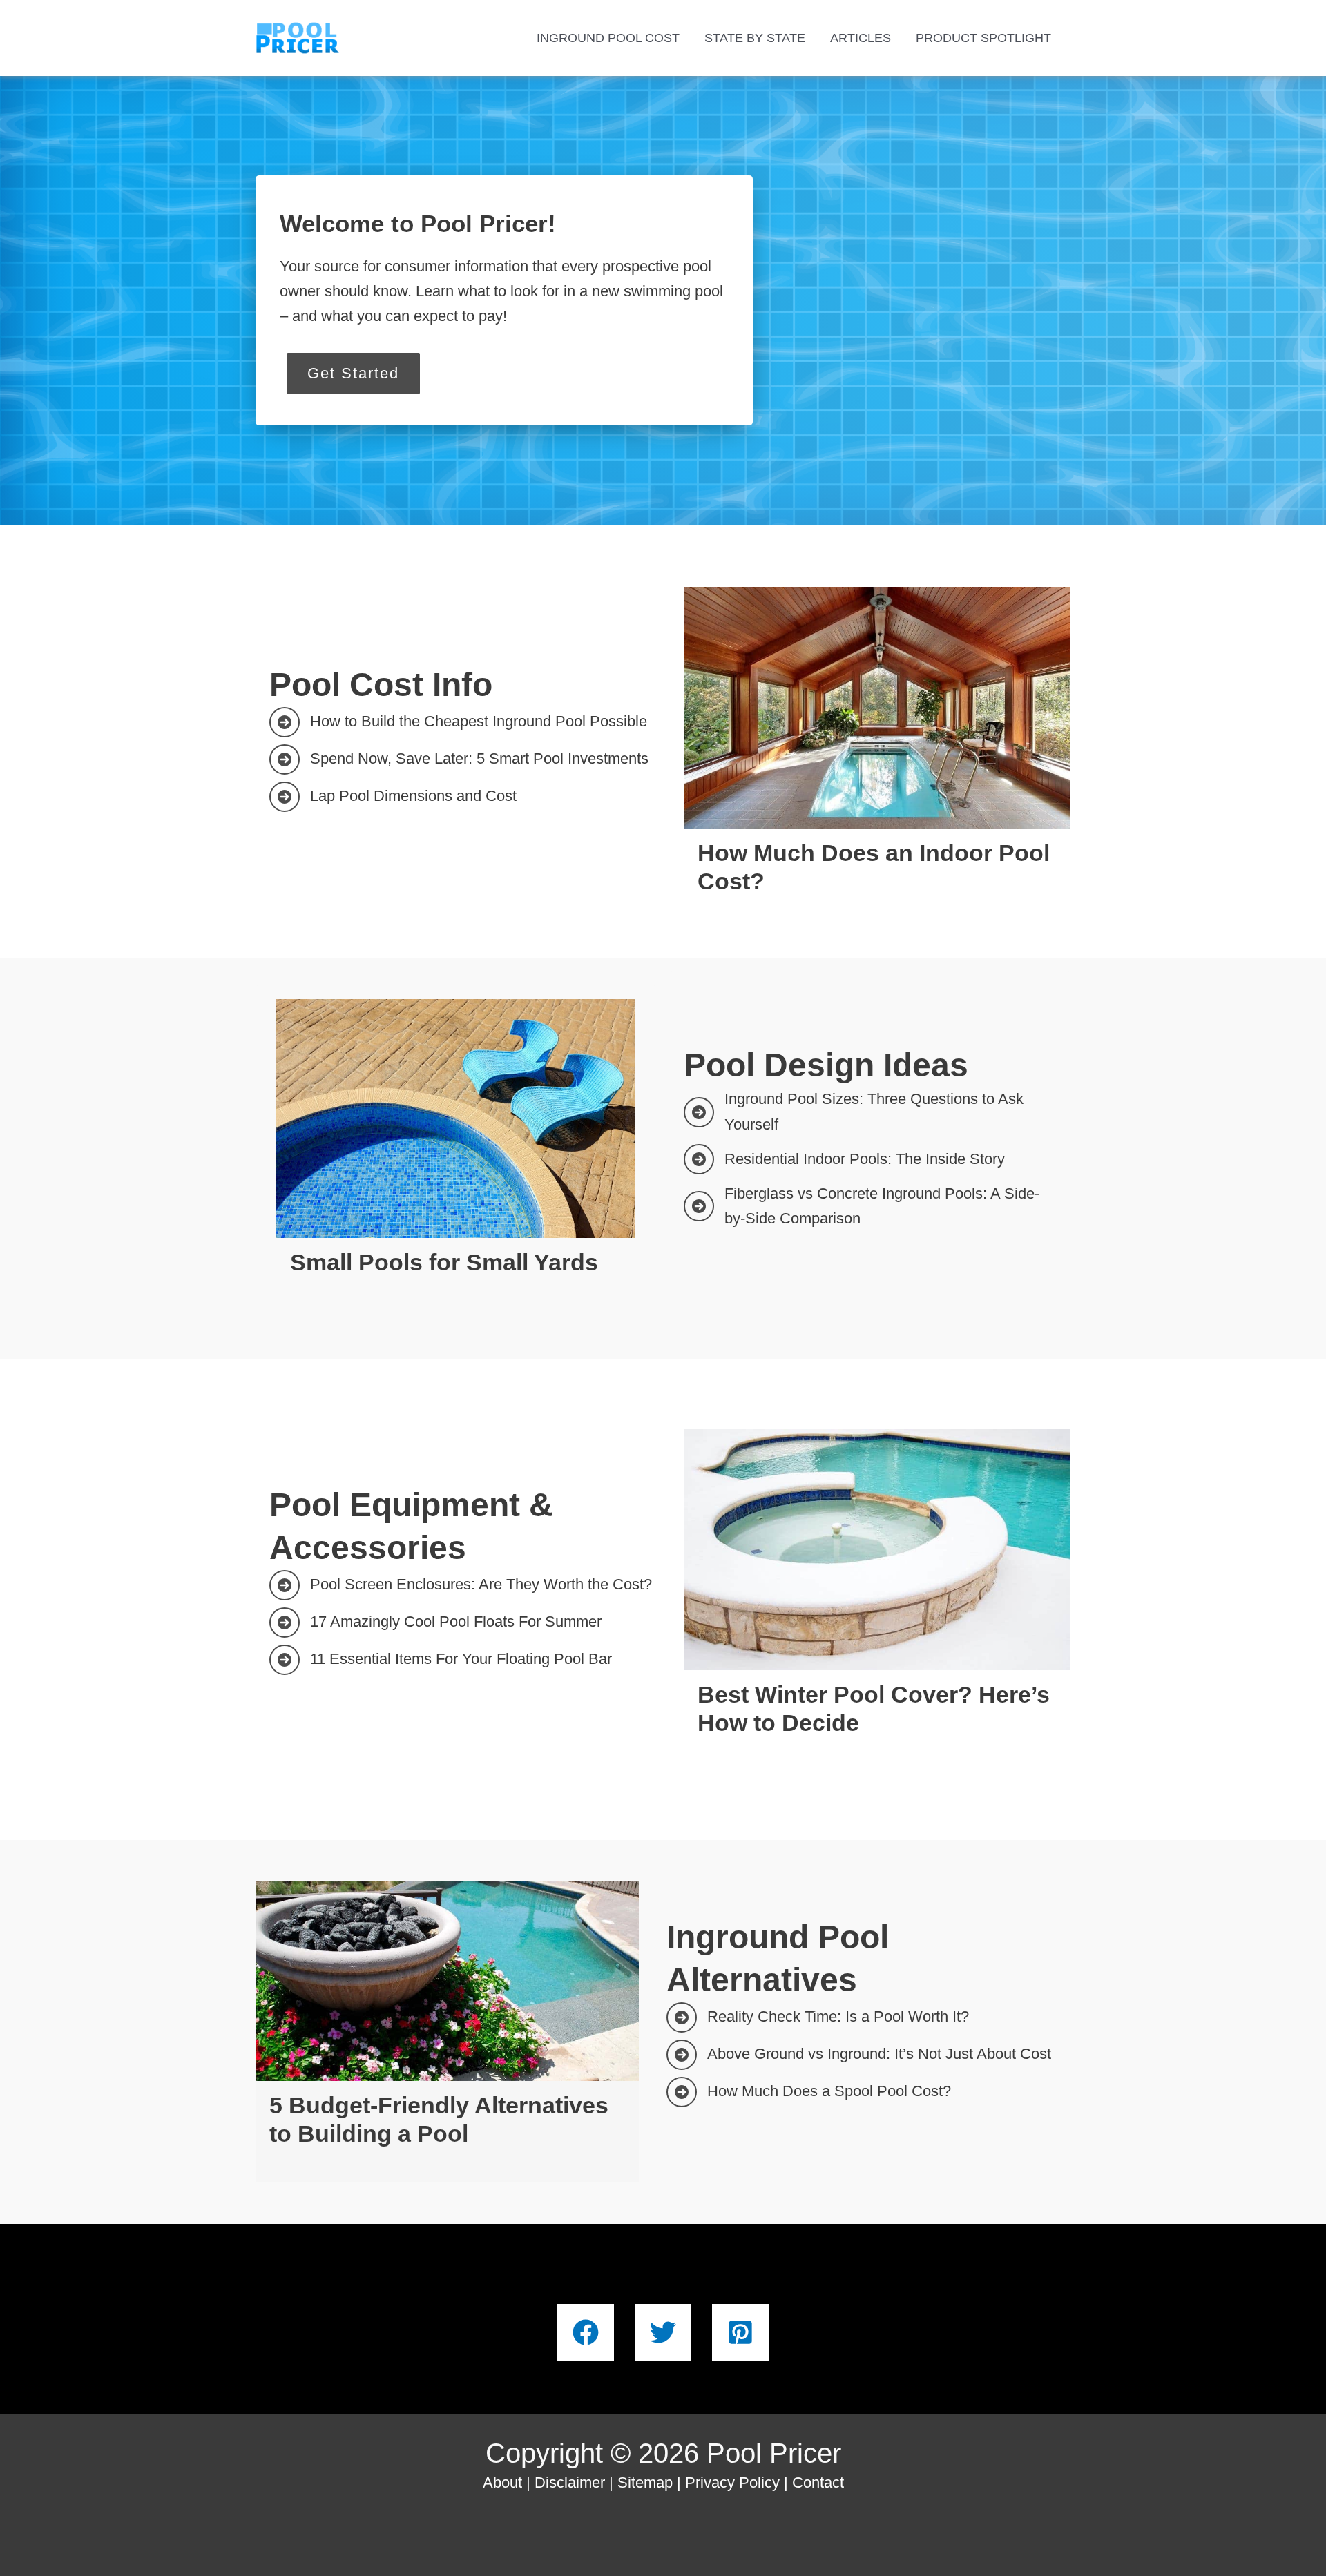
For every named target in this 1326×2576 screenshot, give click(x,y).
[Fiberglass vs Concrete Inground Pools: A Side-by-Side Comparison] (870, 1207)
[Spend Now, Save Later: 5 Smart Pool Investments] (459, 759)
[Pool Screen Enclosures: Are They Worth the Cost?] (461, 1585)
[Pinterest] (740, 2332)
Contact (818, 2482)
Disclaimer (570, 2482)
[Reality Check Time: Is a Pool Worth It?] (818, 2017)
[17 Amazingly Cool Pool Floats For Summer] (435, 1623)
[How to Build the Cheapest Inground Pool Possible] (458, 722)
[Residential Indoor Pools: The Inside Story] (844, 1159)
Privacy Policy (732, 2482)
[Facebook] (586, 2332)
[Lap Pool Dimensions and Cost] (393, 797)
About (502, 2482)
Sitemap (645, 2482)
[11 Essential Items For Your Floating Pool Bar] (441, 1660)
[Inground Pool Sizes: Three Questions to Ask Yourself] (870, 1112)
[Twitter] (663, 2332)
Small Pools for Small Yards (444, 1262)
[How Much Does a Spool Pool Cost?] (809, 2092)
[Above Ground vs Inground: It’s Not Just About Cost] (859, 2055)
